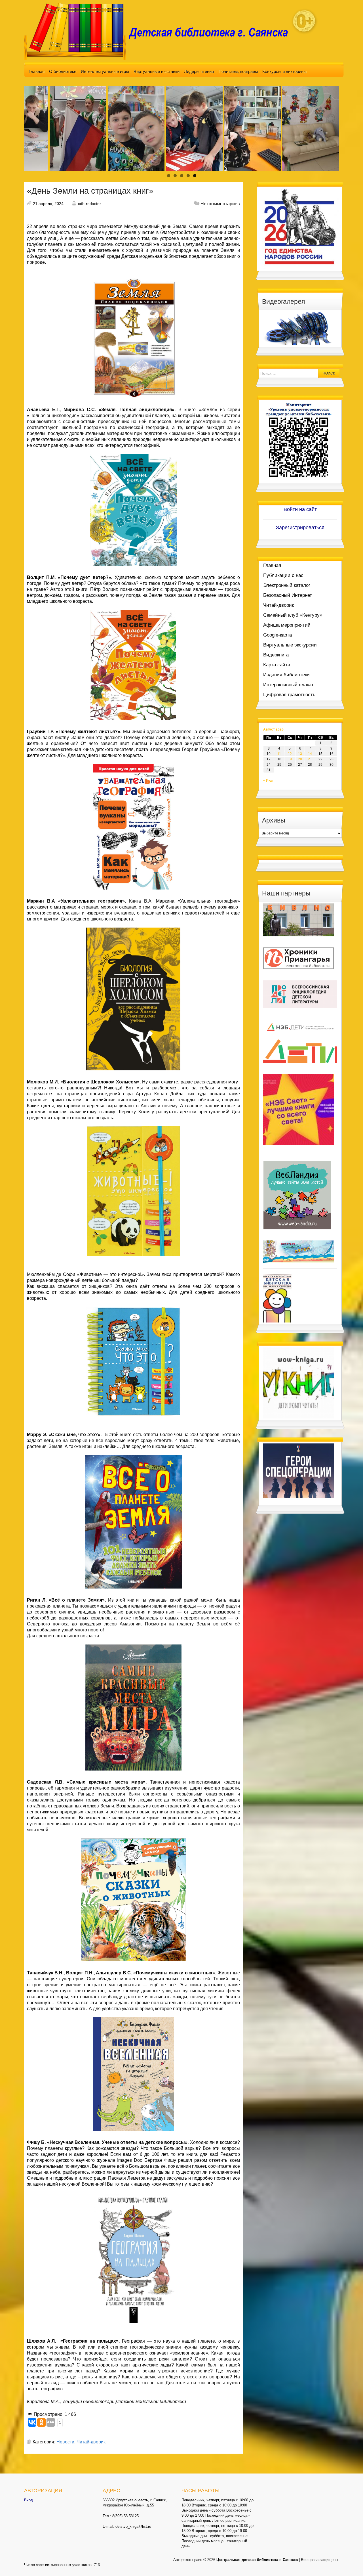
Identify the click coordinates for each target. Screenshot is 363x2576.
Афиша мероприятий (287, 625)
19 (290, 759)
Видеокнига (276, 655)
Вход (29, 2500)
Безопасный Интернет (288, 595)
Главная (37, 71)
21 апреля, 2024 (48, 204)
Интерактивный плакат (288, 685)
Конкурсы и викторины (284, 71)
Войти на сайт (300, 509)
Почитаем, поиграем (238, 71)
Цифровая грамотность (289, 695)
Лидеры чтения (199, 71)
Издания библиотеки (286, 675)
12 (290, 754)
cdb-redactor (89, 204)
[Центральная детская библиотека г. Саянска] (161, 31)
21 (310, 759)
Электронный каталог (287, 585)
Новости (65, 2442)
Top (350, 2563)
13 (300, 754)
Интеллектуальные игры (105, 71)
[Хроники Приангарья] (299, 958)
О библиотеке (63, 71)
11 (279, 754)
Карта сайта (277, 665)
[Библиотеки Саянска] (299, 920)
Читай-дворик (91, 2442)
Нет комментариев (220, 204)
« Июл (268, 780)
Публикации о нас (283, 575)
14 (310, 754)
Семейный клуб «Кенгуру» (293, 615)
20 (300, 759)
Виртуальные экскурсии (290, 645)
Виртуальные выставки (157, 71)
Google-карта (277, 635)
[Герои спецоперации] (299, 1471)
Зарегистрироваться (300, 528)
